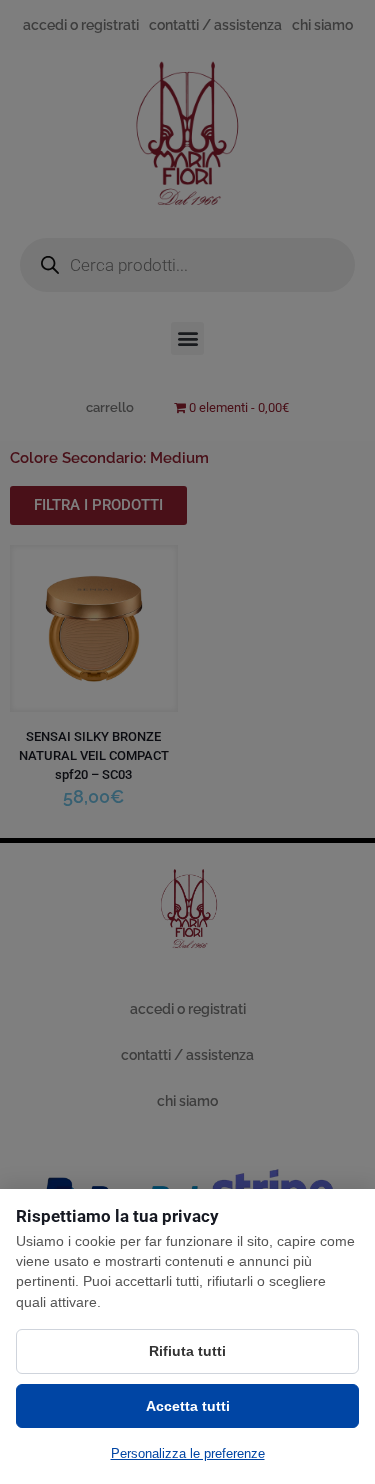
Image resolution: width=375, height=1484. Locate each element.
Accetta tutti (188, 1406)
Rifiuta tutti (187, 1351)
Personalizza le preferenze (188, 1453)
